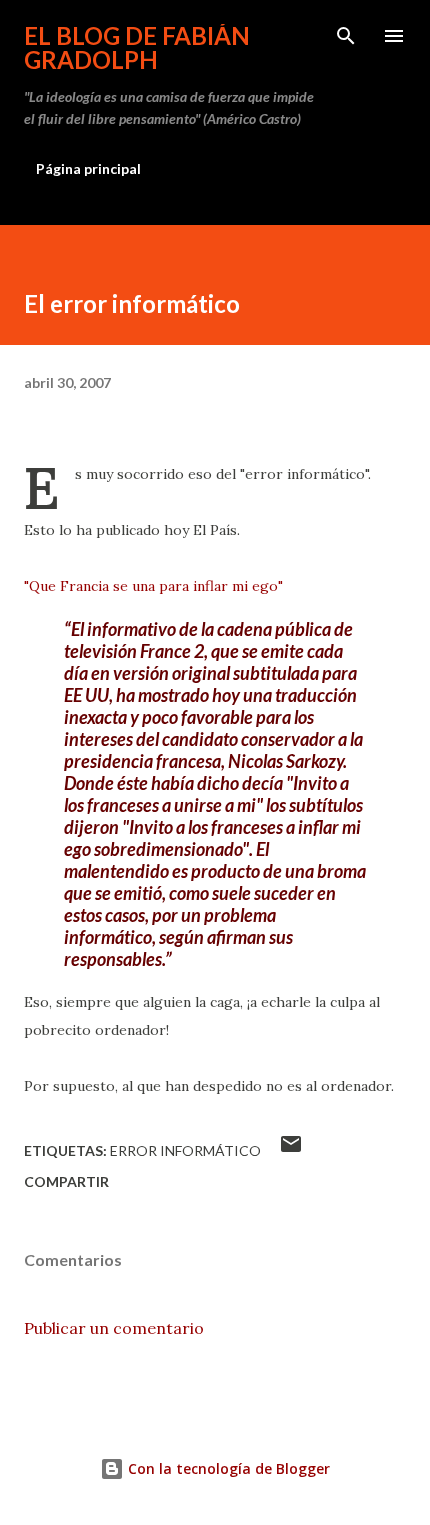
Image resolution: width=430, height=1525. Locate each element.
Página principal (88, 168)
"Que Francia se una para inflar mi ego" (153, 586)
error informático (185, 1150)
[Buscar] (346, 36)
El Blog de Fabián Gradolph (137, 47)
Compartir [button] (66, 1181)
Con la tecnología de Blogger (227, 1468)
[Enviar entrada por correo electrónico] (291, 1150)
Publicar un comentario (114, 1328)
